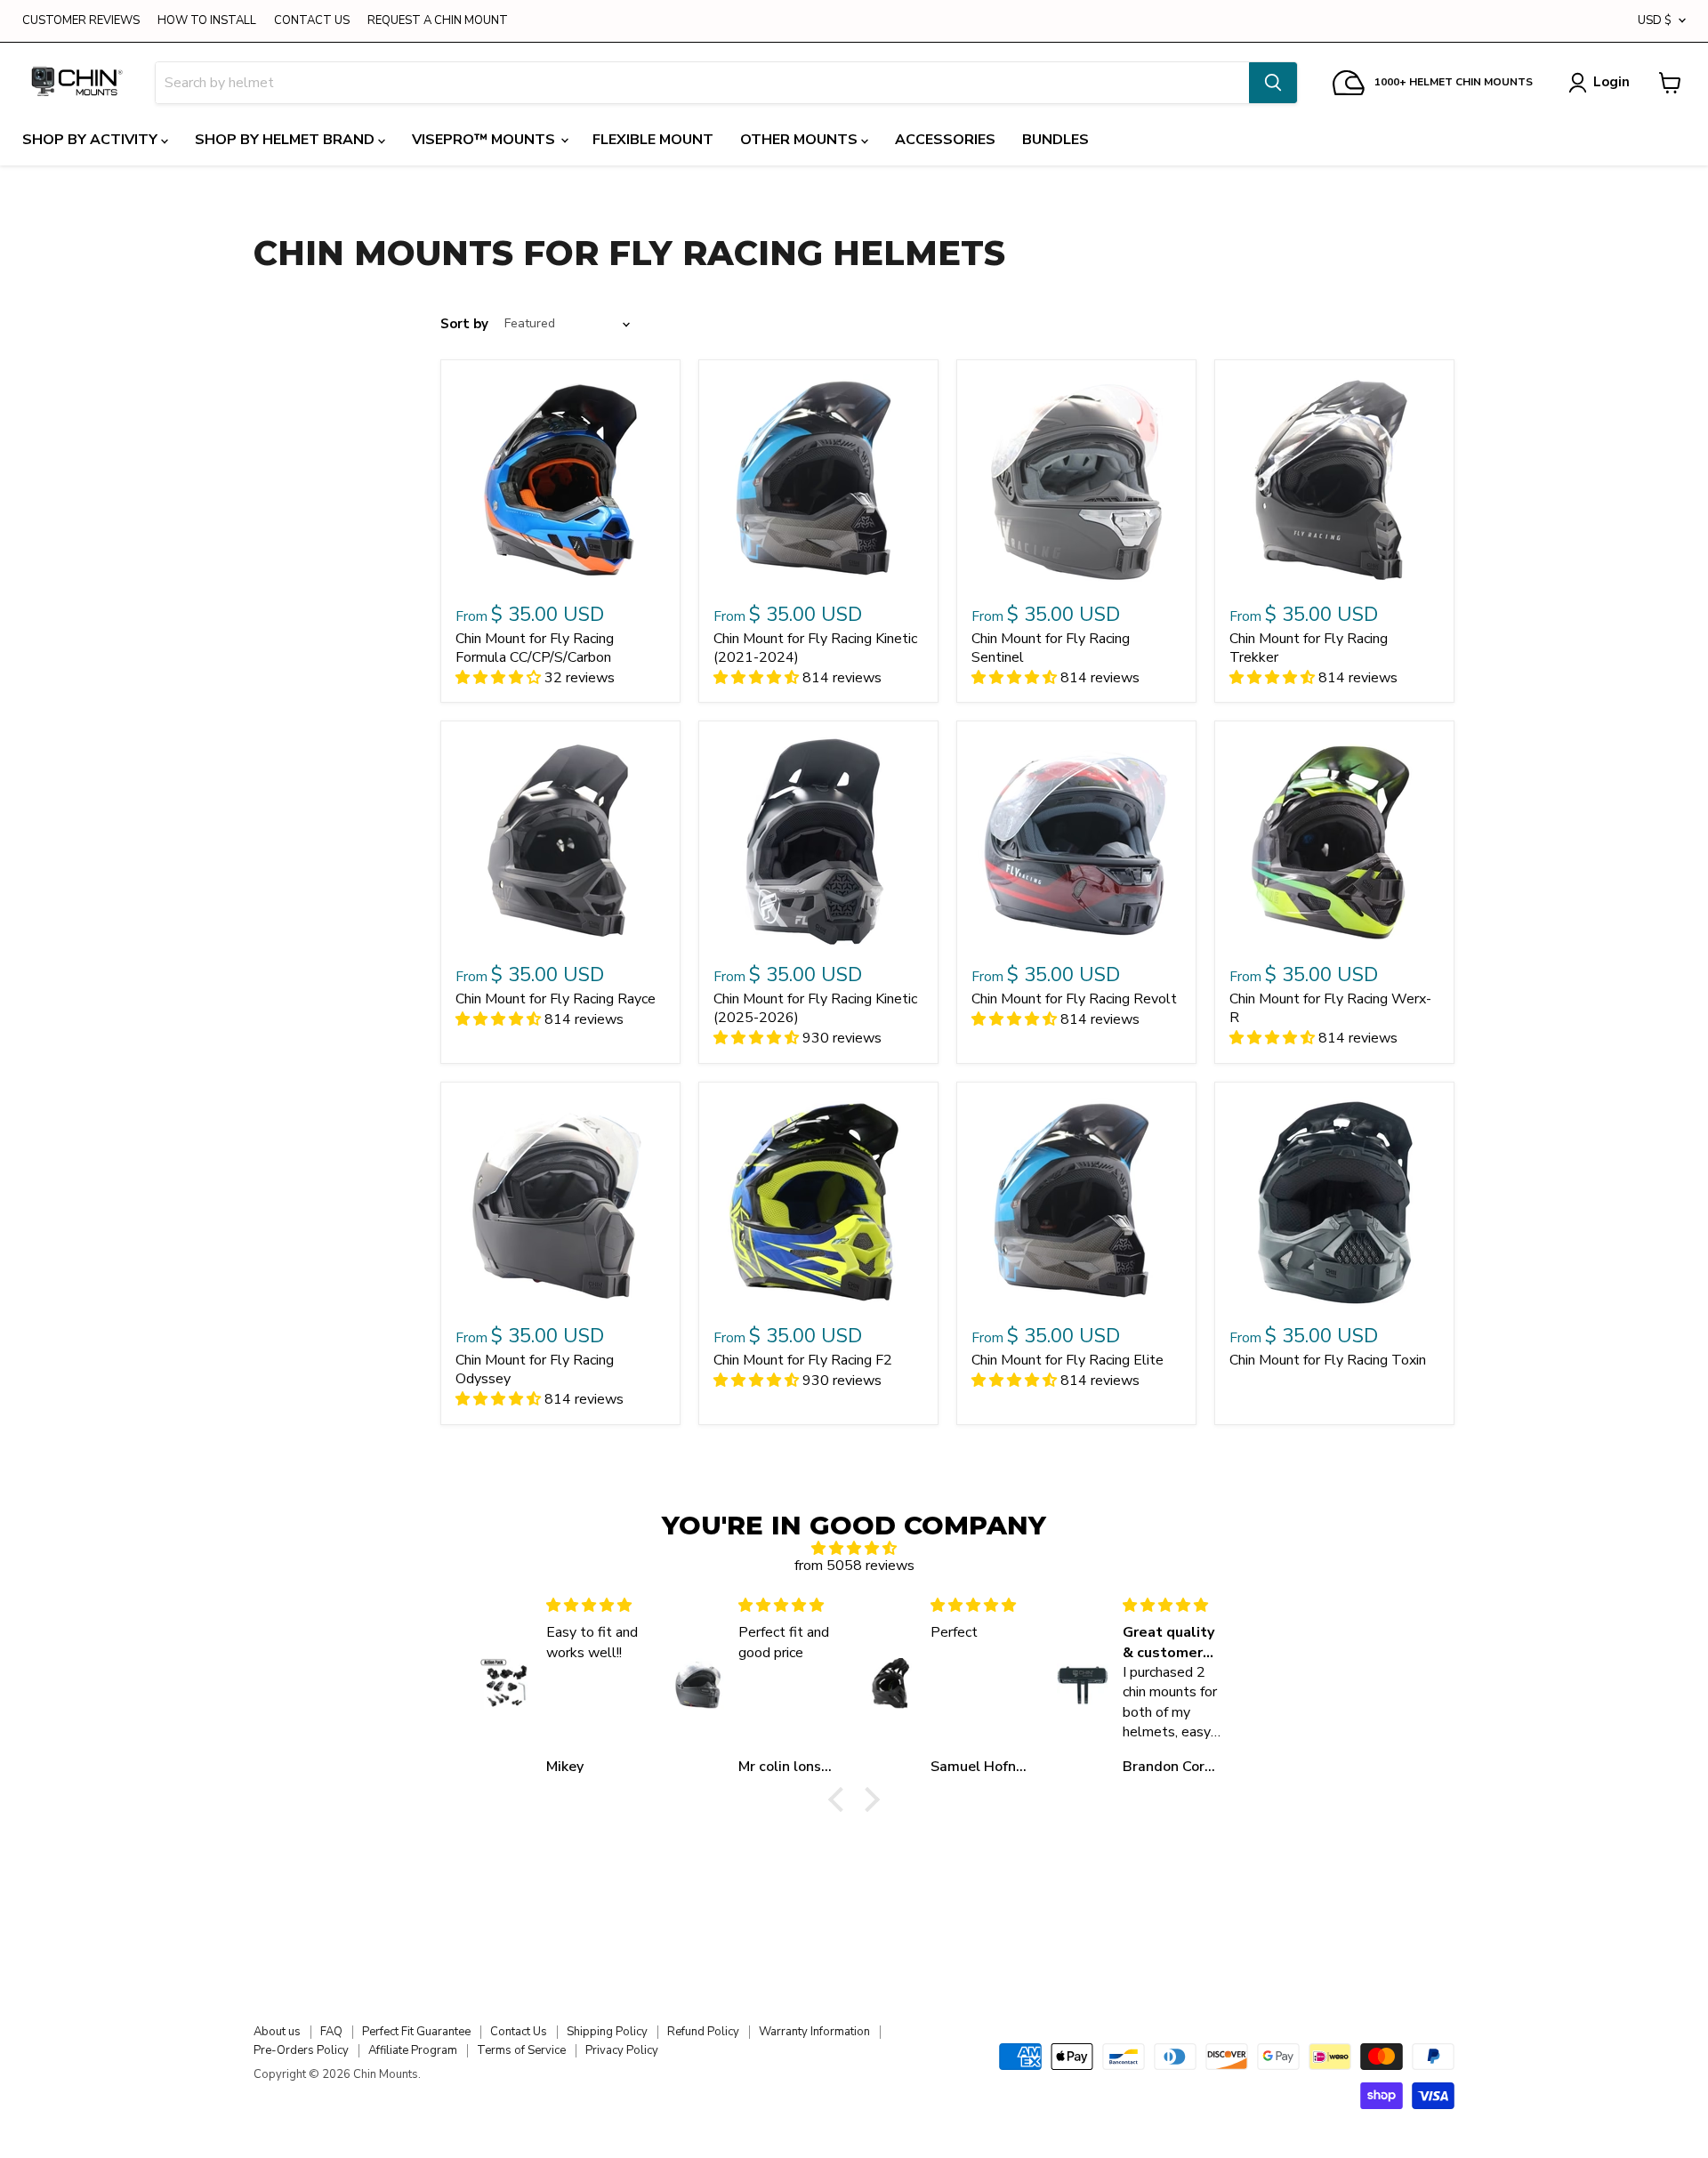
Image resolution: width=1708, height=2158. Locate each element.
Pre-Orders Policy (301, 2050)
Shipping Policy (607, 2032)
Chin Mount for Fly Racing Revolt (1074, 999)
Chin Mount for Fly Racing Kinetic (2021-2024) (815, 648)
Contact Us (519, 2032)
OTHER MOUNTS (801, 140)
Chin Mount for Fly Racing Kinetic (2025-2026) (815, 1008)
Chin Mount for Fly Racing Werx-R (1330, 1008)
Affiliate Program (413, 2050)
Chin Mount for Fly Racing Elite (1067, 1360)
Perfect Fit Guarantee (416, 2032)
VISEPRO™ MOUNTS (485, 140)
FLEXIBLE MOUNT (653, 140)
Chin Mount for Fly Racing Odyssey (535, 1369)
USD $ (1655, 20)
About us (277, 2032)
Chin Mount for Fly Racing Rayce (556, 999)
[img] (854, 1548)
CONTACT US (312, 21)
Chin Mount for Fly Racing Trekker (1309, 648)
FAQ (331, 2032)
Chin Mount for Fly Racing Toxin (1328, 1360)
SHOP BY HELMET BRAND (286, 140)
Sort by (464, 324)
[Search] (1273, 83)
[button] (841, 1800)
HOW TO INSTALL (207, 21)
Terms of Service (521, 2050)
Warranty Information (814, 2032)
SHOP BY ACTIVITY (92, 140)
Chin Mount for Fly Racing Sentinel (1051, 648)
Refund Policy (703, 2032)
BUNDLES (1055, 140)
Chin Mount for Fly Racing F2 (803, 1360)
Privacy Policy (622, 2050)
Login (1611, 82)
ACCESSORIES (945, 140)
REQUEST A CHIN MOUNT (438, 21)
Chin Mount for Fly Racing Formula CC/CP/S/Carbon (535, 648)
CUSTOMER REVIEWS (81, 21)
